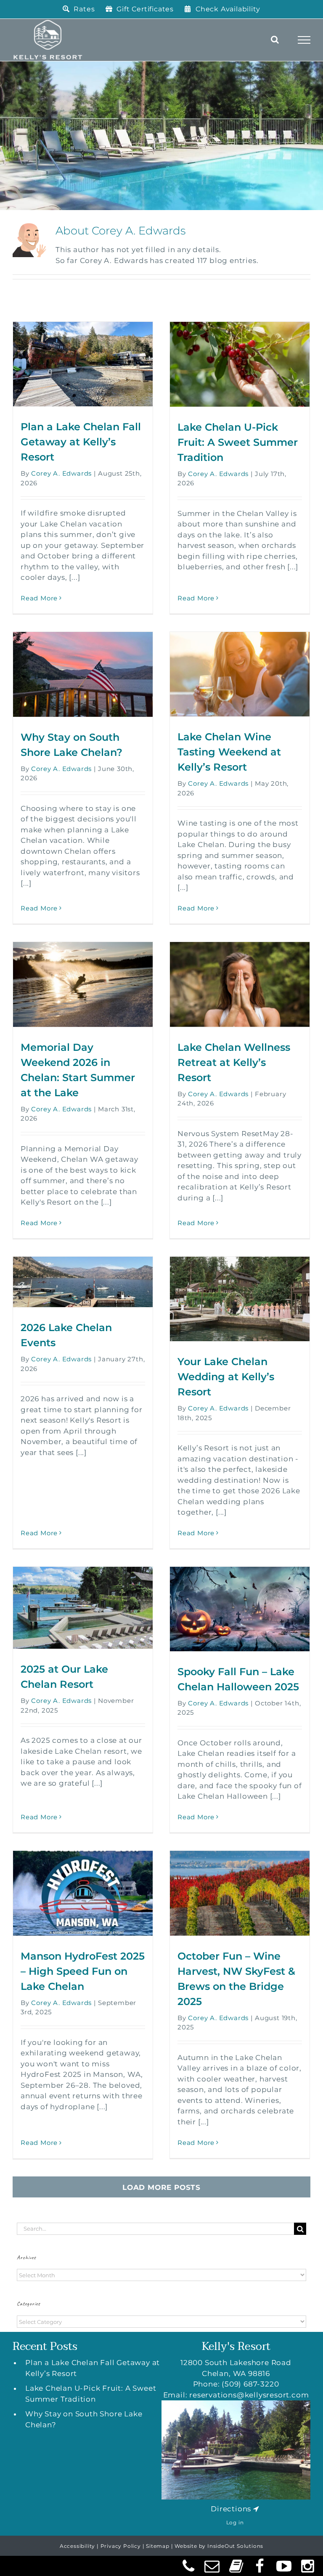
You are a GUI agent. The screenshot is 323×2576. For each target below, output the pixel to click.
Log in (235, 2522)
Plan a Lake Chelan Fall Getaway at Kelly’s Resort (81, 442)
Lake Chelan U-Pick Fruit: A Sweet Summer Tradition (238, 442)
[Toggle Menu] (304, 40)
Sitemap (158, 2546)
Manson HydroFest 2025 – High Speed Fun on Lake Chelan (83, 1971)
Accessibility (77, 2546)
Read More (39, 598)
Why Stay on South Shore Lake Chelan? (84, 2419)
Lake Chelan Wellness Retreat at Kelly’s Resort (234, 1062)
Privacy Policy (121, 2546)
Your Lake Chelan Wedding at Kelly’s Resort (226, 1377)
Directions (231, 2509)
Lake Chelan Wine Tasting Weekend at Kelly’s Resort (229, 752)
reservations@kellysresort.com (249, 2395)
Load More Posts (161, 2187)
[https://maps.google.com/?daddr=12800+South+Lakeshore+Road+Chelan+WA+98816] (256, 2509)
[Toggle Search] (275, 39)
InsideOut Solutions (235, 2546)
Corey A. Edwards (61, 473)
